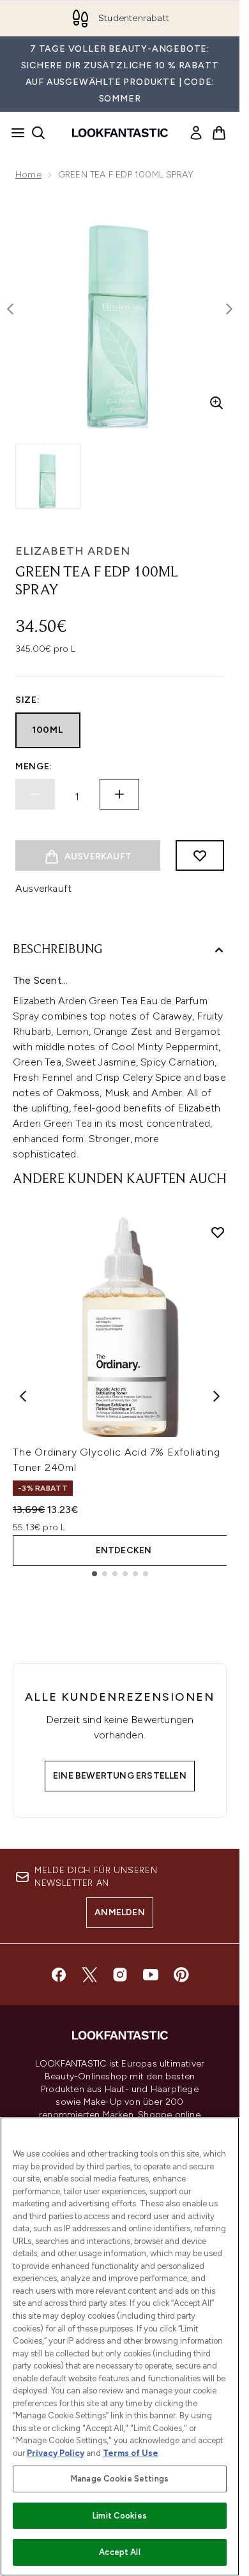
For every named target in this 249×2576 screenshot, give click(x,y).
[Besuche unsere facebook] (59, 1975)
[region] (120, 2346)
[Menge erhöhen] (119, 794)
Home (28, 175)
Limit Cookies (120, 2516)
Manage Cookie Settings (120, 2479)
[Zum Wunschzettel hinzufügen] (200, 855)
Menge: (34, 766)
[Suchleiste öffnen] (38, 133)
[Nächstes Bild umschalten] (229, 309)
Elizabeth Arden (73, 551)
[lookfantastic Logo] (120, 133)
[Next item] (216, 1396)
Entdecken (124, 1550)
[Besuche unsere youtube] (151, 1975)
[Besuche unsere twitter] (89, 1975)
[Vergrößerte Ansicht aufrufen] (216, 403)
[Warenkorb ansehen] (219, 133)
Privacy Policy (56, 2453)
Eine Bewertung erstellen (120, 1776)
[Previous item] (23, 1396)
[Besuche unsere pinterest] (181, 1975)
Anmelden (120, 1912)
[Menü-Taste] (14, 133)
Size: (28, 700)
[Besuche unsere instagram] (120, 1975)
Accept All (119, 2552)
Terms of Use (131, 2453)
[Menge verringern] (35, 794)
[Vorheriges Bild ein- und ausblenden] (10, 309)
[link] (196, 133)
